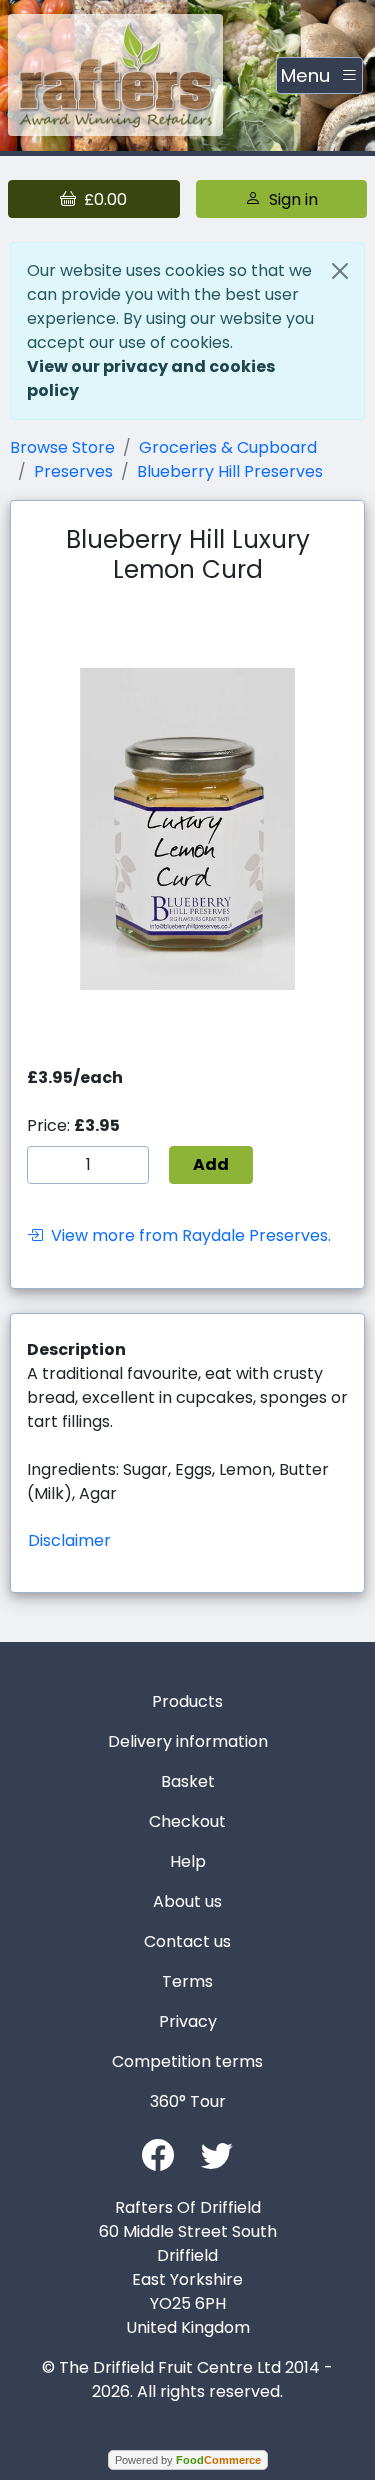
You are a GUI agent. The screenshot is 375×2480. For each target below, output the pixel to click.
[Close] (340, 271)
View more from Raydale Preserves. (187, 1235)
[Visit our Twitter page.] (217, 2153)
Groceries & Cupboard (228, 447)
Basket (188, 1781)
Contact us (187, 1941)
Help (188, 1861)
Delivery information (188, 1741)
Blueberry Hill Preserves (230, 471)
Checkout (187, 1821)
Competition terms (187, 2061)
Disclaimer (69, 1540)
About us (187, 1901)
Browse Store (62, 447)
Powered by (188, 2460)
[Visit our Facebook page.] (158, 2153)
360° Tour (188, 2101)
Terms (187, 1981)
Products (187, 1701)
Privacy (188, 2021)
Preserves (73, 471)
